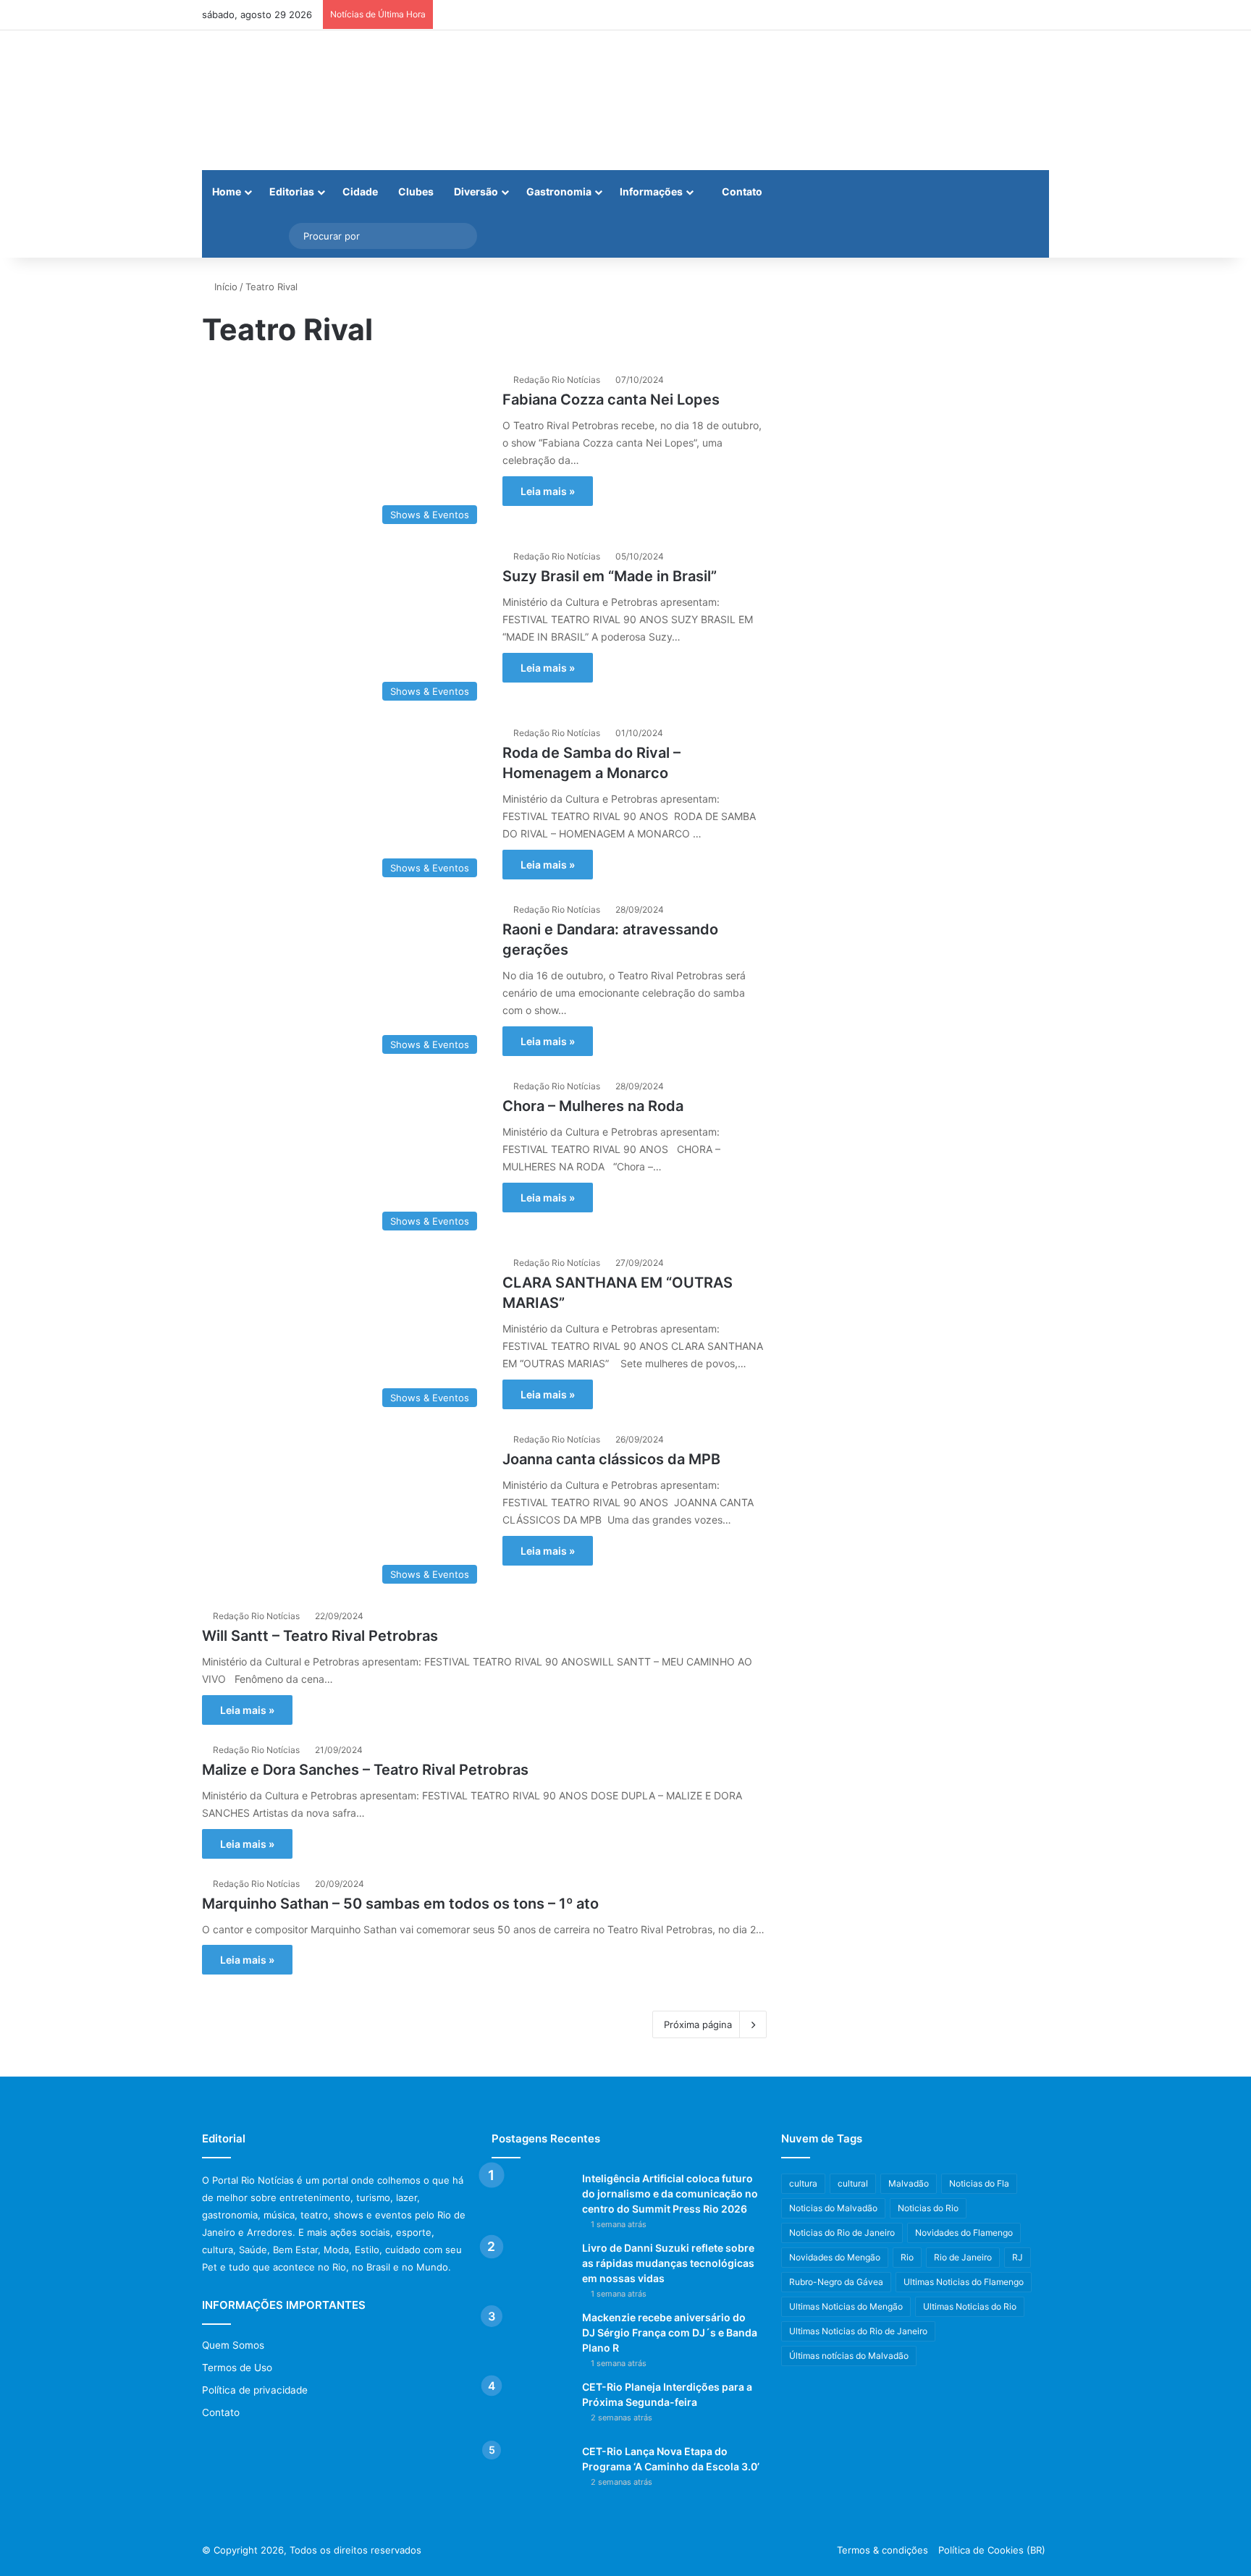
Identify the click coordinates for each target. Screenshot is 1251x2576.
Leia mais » (548, 491)
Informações (651, 191)
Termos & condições (883, 2550)
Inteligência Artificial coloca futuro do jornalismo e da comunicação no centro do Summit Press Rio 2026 (670, 2193)
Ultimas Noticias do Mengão (846, 2306)
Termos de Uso (237, 2368)
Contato (741, 191)
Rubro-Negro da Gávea (836, 2282)
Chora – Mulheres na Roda (593, 1106)
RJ (1018, 2257)
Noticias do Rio (928, 2208)
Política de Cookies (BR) (992, 2550)
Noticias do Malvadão (833, 2208)
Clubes (416, 191)
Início (224, 287)
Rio (907, 2257)
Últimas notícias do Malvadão (849, 2356)
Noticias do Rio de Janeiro (842, 2233)
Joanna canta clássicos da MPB (611, 1459)
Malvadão (909, 2183)
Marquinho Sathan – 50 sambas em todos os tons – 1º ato (400, 1904)
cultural (853, 2183)
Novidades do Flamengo (964, 2233)
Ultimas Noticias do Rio (970, 2306)
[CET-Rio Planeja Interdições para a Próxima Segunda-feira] (531, 2407)
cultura (803, 2183)
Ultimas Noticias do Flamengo (964, 2282)
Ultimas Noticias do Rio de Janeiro (858, 2331)
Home (227, 191)
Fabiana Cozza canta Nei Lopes (611, 400)
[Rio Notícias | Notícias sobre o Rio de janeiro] (292, 100)
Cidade (360, 191)
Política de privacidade (255, 2390)
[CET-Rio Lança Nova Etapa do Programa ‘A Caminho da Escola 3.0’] (531, 2471)
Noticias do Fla (979, 2183)
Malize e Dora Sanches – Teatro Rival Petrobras (365, 1770)
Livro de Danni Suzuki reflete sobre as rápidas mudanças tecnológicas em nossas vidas (668, 2263)
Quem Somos (233, 2345)
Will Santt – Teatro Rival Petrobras (320, 1636)
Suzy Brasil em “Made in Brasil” (610, 576)
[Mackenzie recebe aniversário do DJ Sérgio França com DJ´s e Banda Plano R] (531, 2338)
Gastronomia (559, 191)
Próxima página (698, 2024)
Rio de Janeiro (963, 2257)
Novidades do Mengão (835, 2257)
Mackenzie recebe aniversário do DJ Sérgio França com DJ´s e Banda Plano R (670, 2332)
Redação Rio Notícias (557, 380)
